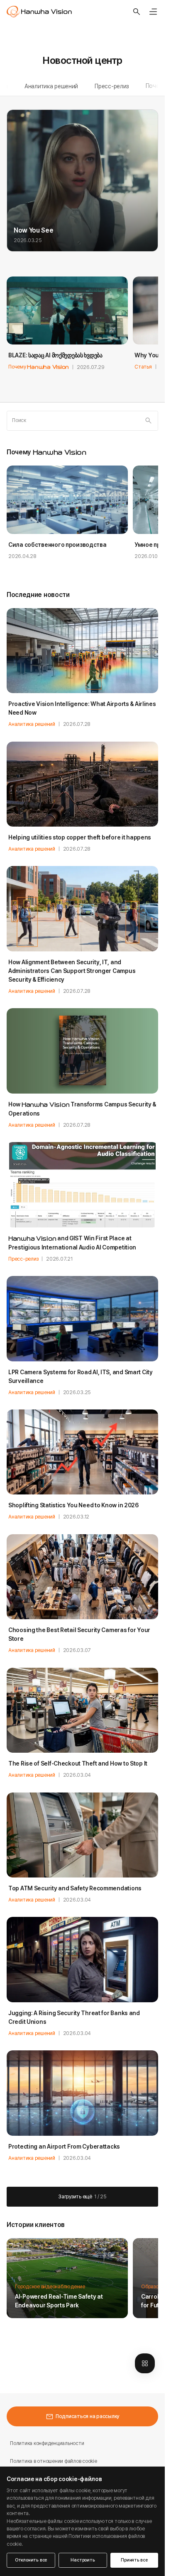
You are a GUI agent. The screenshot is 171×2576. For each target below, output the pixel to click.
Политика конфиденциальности (47, 2443)
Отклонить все (31, 2560)
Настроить (83, 2560)
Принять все (134, 2560)
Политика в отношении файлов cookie (54, 2461)
